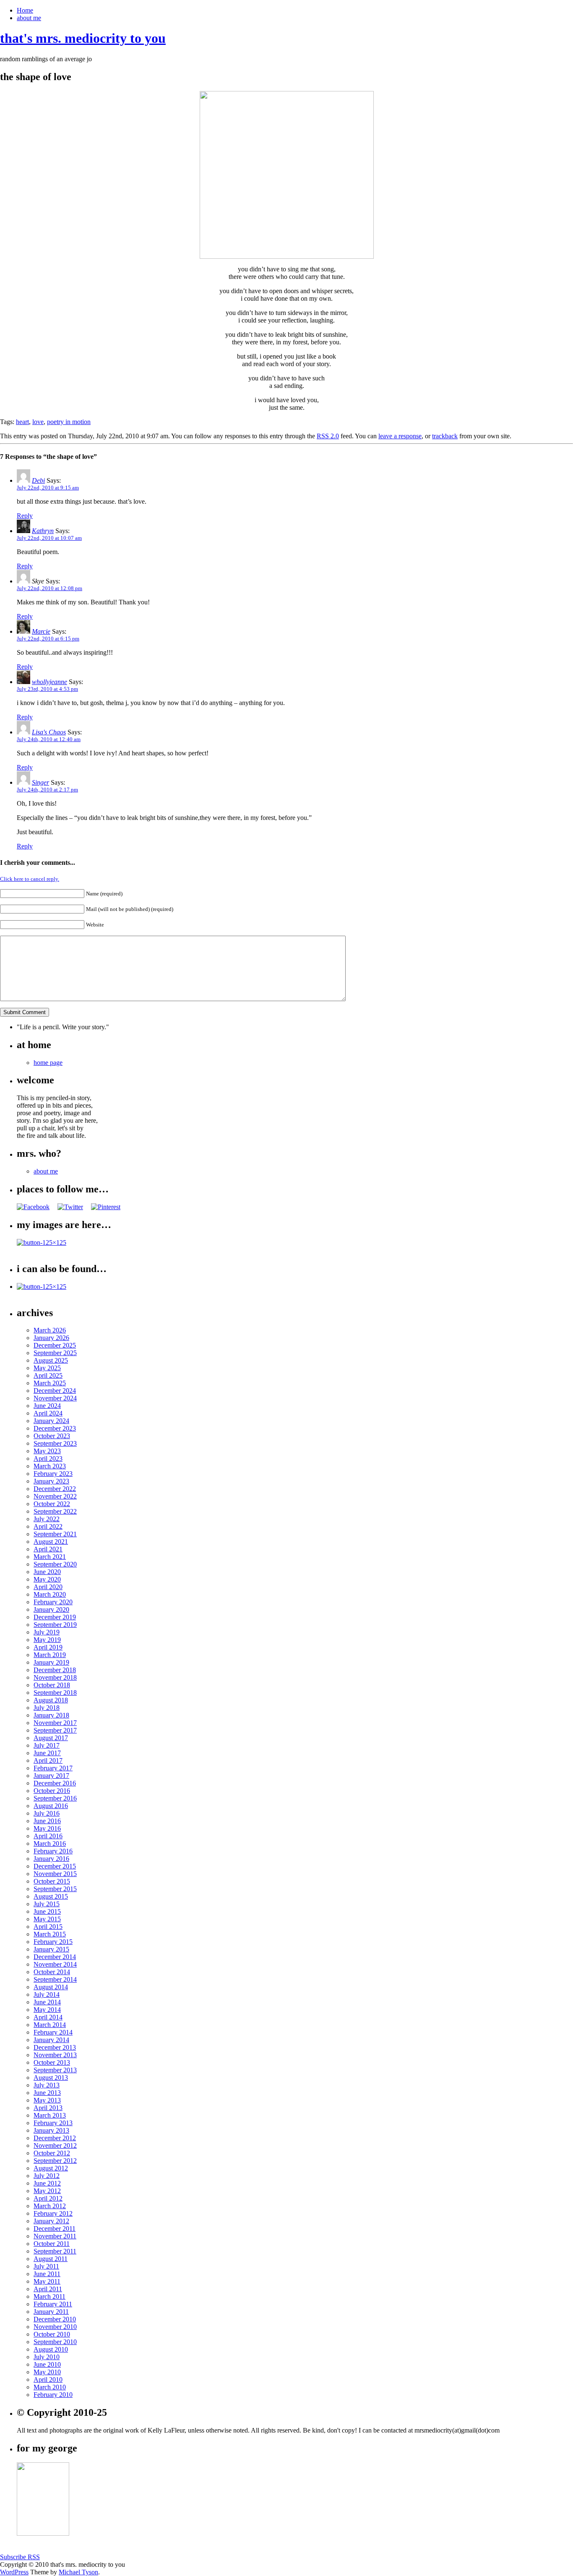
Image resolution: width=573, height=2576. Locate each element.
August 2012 (51, 2168)
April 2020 (48, 1587)
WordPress (14, 2572)
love (38, 422)
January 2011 (51, 2312)
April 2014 (48, 2017)
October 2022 (52, 1504)
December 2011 (55, 2229)
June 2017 (47, 1753)
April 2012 (48, 2198)
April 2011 (48, 2289)
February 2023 (53, 1474)
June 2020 (47, 1572)
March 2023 (50, 1466)
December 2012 (55, 2138)
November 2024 (55, 1398)
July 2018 (47, 1708)
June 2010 (47, 2364)
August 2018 (51, 1700)
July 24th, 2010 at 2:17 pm (47, 790)
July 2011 (46, 2266)
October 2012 (52, 2153)
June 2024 (47, 1406)
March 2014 (50, 2025)
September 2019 (55, 1625)
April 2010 (48, 2380)
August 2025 (51, 1360)
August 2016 (51, 1806)
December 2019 (55, 1617)
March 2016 (50, 1844)
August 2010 (51, 2349)
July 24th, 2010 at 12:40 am (49, 739)
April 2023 (48, 1458)
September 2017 (55, 1730)
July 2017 (47, 1745)
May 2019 (47, 1640)
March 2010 (50, 2387)
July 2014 (47, 1994)
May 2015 (47, 1919)
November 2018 (55, 1677)
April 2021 (48, 1549)
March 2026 (50, 1330)
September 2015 (55, 1889)
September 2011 (55, 2251)
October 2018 (52, 1685)
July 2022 (47, 1519)
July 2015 (47, 1904)
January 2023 (51, 1481)
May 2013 (47, 2100)
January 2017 (51, 1776)
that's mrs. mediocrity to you (83, 38)
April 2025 (48, 1375)
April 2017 (48, 1760)
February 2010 (53, 2395)
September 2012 (55, 2161)
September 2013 (55, 2070)
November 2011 (55, 2236)
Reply (25, 516)
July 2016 (47, 1813)
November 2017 (55, 1723)
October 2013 (52, 2062)
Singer (40, 782)
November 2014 (55, 1964)
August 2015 (51, 1896)
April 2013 (48, 2108)
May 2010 (47, 2372)
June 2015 (47, 1911)
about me (29, 18)
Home (25, 10)
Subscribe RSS (20, 2557)
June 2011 (47, 2274)
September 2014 (55, 1979)
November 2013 (55, 2055)
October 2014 (52, 1972)
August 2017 (51, 1738)
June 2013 (47, 2093)
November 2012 (55, 2145)
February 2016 (53, 1851)
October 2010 (52, 2334)
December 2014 (55, 1957)
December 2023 (55, 1428)
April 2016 (48, 1836)
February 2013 (53, 2123)
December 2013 (55, 2047)
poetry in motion (69, 422)
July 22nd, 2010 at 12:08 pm (49, 588)
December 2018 (55, 1670)
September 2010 (55, 2342)
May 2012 (47, 2191)
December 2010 (55, 2319)
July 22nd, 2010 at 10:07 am (49, 538)
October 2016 (52, 1791)
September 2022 (55, 1511)
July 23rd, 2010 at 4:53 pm (47, 689)
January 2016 (51, 1859)
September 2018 (55, 1693)
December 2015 (55, 1866)
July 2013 (47, 2085)
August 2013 (51, 2078)
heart (22, 422)
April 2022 (48, 1526)
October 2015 (52, 1881)
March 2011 (49, 2296)
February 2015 (53, 1942)
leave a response (400, 436)
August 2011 (51, 2259)
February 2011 (53, 2304)
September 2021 (55, 1534)
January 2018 (51, 1715)
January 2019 (51, 1662)
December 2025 (55, 1345)
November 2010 (55, 2327)
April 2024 (48, 1413)
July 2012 (47, 2176)
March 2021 (50, 1557)
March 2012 (50, 2206)
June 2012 (47, 2183)
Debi (38, 480)
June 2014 (47, 2002)
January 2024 (51, 1421)
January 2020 (51, 1609)
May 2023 (47, 1451)
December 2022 (55, 1489)
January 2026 (51, 1338)
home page (48, 1063)
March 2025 (50, 1383)
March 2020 (50, 1594)
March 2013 (50, 2115)
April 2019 (48, 1647)
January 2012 (51, 2221)
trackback (445, 436)
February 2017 (53, 1768)
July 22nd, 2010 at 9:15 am (48, 488)
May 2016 (47, 1828)
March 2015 (50, 1934)
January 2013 (51, 2130)
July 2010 (47, 2357)
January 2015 (51, 1949)
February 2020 (53, 1602)
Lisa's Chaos (49, 732)
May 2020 (47, 1579)
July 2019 (47, 1632)
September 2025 (55, 1353)
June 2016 (47, 1821)
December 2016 (55, 1783)
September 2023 (55, 1443)
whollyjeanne (49, 682)
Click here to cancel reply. (30, 879)
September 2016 (55, 1798)
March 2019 (50, 1655)
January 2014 (51, 2040)
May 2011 (47, 2281)
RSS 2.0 (328, 436)
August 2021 (51, 1542)
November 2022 (55, 1496)
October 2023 (52, 1436)
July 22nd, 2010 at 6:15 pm (48, 639)
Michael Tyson (78, 2572)
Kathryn (43, 531)
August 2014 (51, 1987)
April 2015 (48, 1927)
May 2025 (47, 1368)
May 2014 (47, 2010)
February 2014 (53, 2032)
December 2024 (55, 1391)
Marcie (41, 631)
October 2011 (52, 2244)
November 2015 (55, 1874)
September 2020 (55, 1564)
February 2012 (53, 2213)
